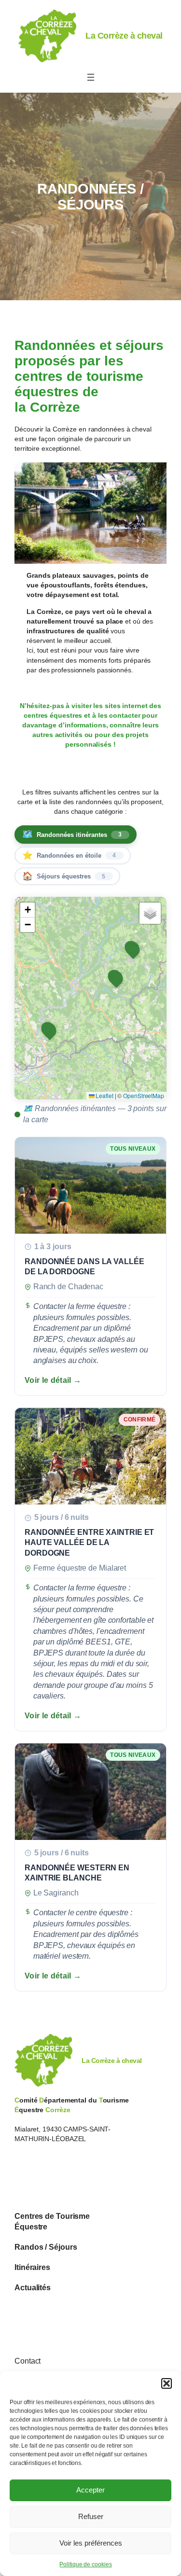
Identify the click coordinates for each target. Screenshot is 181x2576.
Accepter (90, 2490)
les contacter (119, 715)
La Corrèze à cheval (124, 35)
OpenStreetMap (144, 1095)
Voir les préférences (91, 2543)
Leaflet (104, 1095)
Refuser (91, 2516)
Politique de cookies (85, 2564)
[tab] (76, 835)
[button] (167, 2383)
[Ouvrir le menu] (91, 77)
